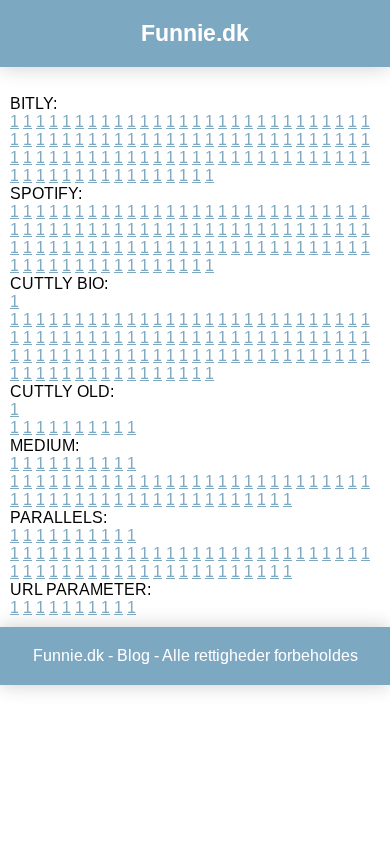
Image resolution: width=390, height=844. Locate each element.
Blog (133, 655)
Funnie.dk (195, 33)
